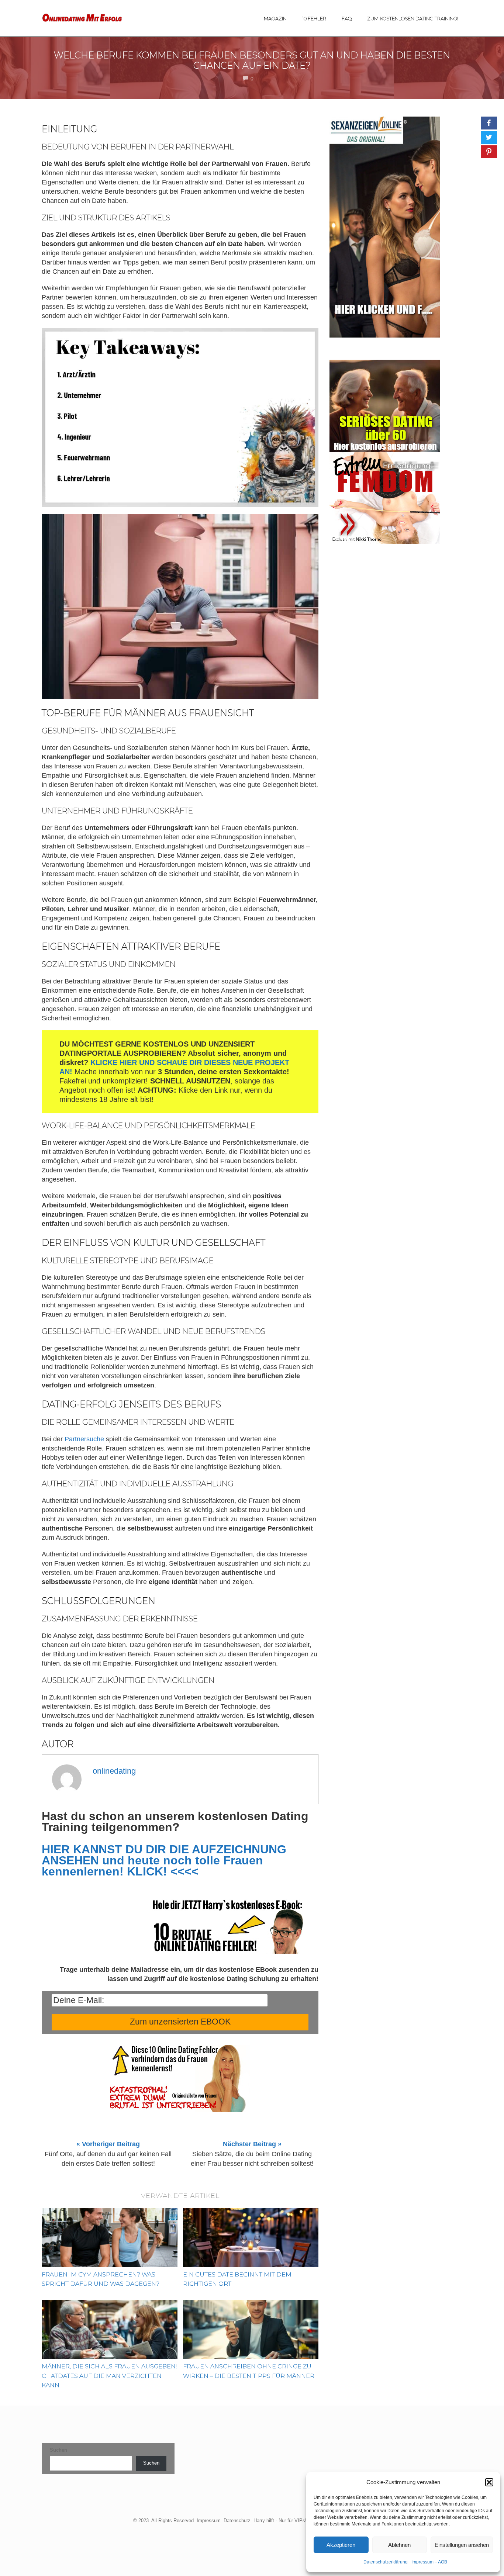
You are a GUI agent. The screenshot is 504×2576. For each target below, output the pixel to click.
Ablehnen (399, 2545)
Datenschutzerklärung (386, 2562)
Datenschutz (237, 2520)
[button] (489, 2482)
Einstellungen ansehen (462, 2545)
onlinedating (114, 1771)
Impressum (209, 2520)
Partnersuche (84, 1439)
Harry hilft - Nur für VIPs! (280, 2520)
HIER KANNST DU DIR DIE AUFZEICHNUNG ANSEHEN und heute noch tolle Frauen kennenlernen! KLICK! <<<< (164, 1860)
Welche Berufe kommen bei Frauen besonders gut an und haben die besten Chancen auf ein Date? (252, 60)
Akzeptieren (341, 2545)
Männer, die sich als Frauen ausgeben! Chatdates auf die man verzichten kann (109, 2376)
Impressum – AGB (429, 2562)
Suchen (58, 2450)
